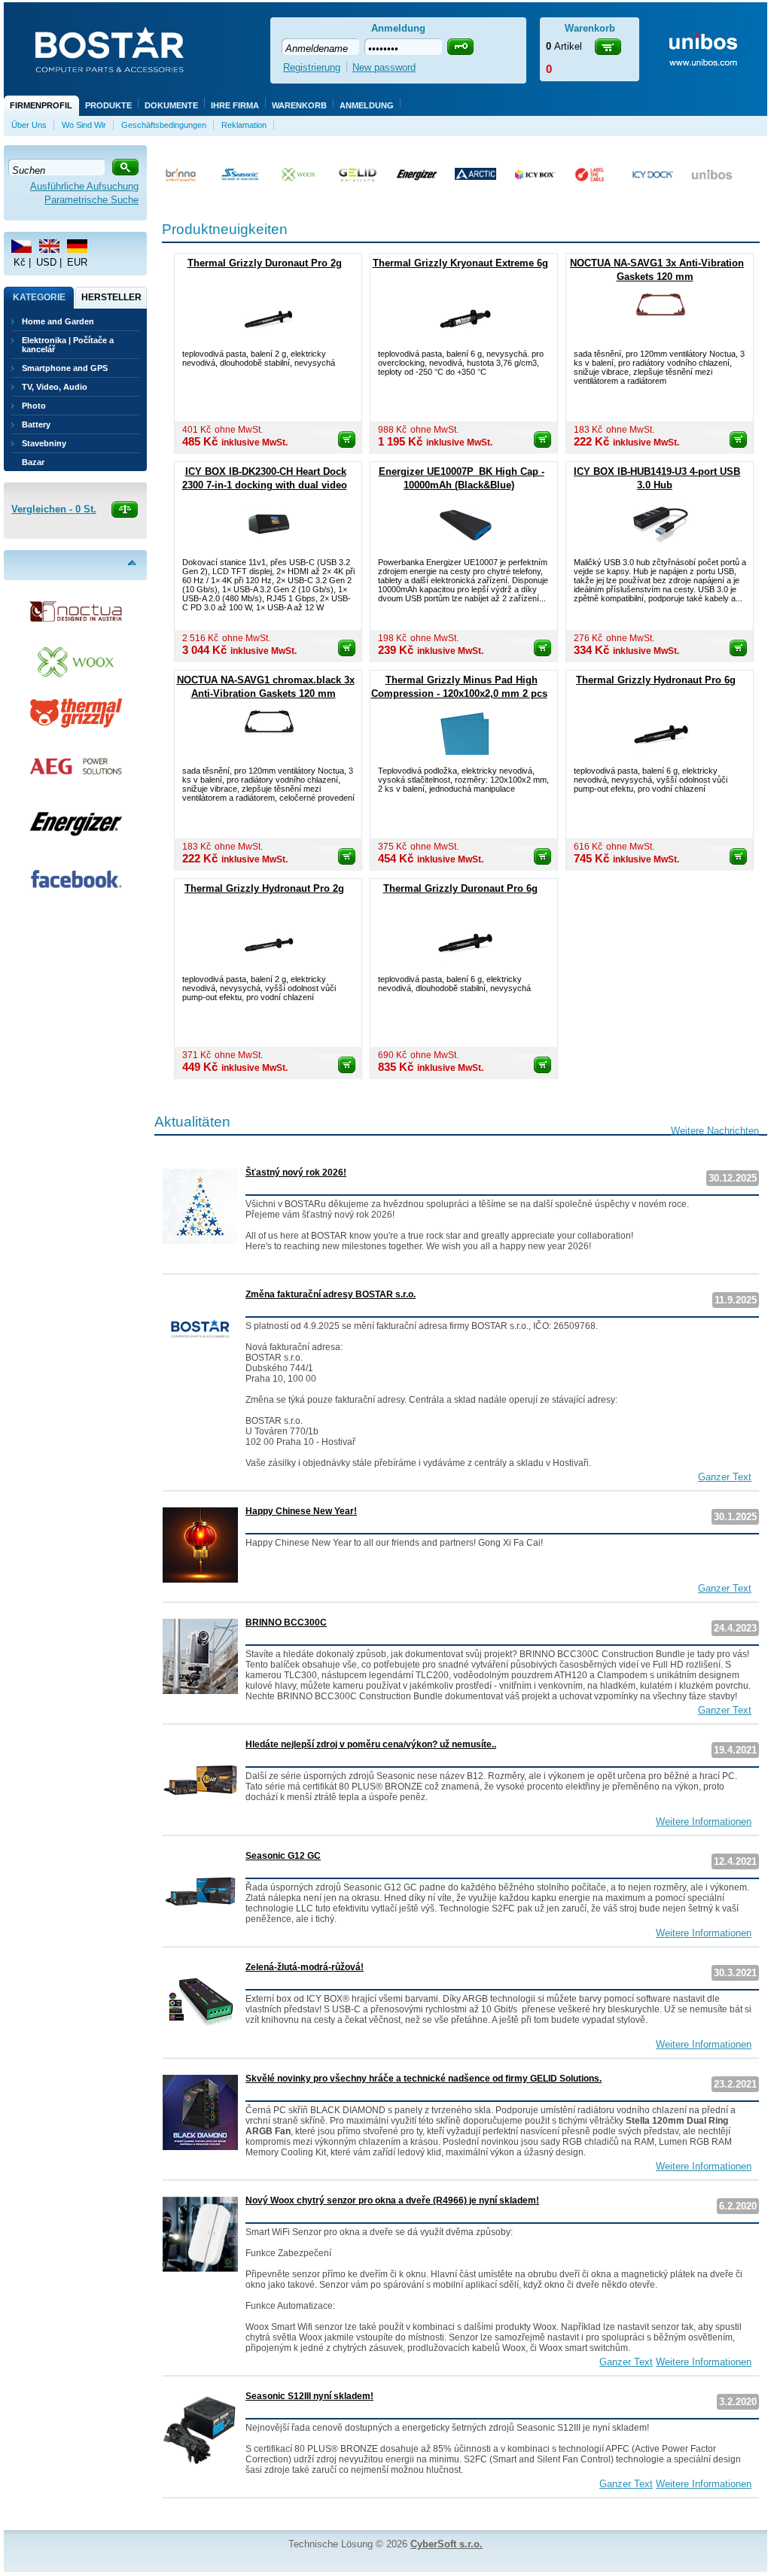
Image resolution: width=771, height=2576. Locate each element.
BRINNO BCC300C (286, 1623)
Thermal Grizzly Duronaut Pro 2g (265, 263)
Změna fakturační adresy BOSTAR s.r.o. (331, 1294)
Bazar (33, 462)
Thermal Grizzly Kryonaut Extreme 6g (460, 263)
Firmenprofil (41, 105)
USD (46, 262)
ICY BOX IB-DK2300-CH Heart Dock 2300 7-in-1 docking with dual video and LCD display (265, 485)
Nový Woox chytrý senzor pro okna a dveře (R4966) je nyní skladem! (392, 2200)
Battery (36, 424)
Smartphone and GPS (65, 368)
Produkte (108, 105)
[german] (77, 246)
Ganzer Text (725, 1477)
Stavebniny (44, 443)
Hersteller (111, 297)
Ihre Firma (235, 105)
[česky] (21, 246)
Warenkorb (299, 105)
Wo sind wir (84, 125)
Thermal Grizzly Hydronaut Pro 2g (264, 888)
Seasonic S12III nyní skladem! (309, 2396)
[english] (49, 246)
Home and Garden (58, 321)
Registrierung (312, 67)
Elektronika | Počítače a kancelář (68, 345)
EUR (77, 262)
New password (384, 67)
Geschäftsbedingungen (164, 125)
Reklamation (244, 125)
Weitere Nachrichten (715, 1131)
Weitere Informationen (704, 1822)
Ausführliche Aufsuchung (84, 186)
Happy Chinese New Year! (301, 1511)
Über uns (29, 125)
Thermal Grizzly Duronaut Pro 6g (460, 888)
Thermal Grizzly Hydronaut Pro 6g (656, 680)
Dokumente (171, 105)
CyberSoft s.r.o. (446, 2544)
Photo (34, 406)
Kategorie (39, 297)
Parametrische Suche (91, 200)
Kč (20, 262)
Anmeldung (367, 105)
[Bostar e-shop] (109, 51)
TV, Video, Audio (55, 387)
